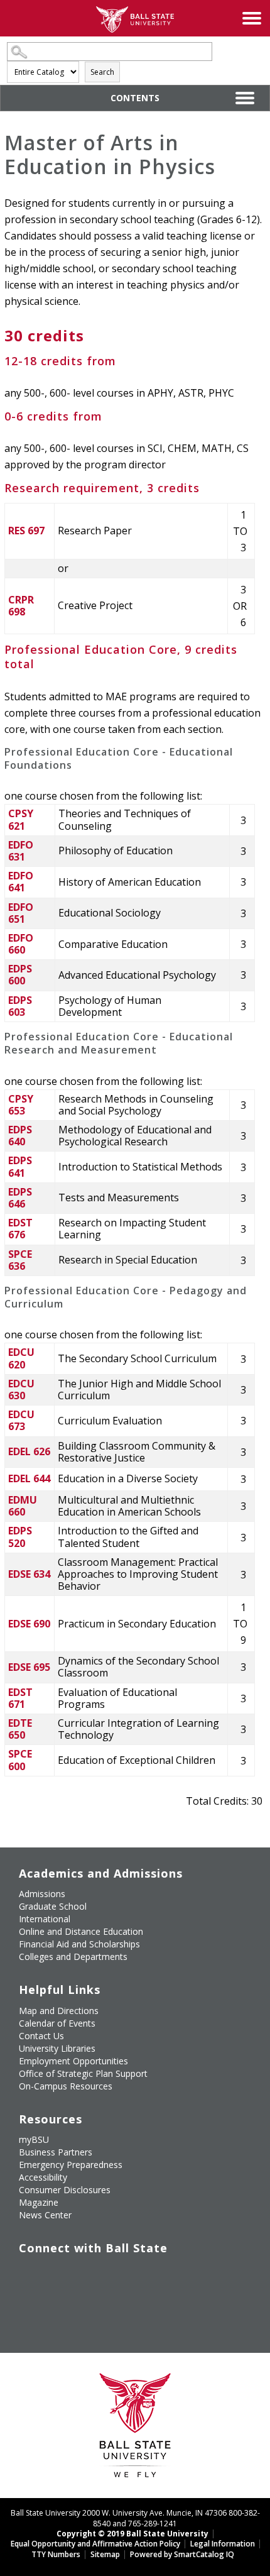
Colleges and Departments (73, 1957)
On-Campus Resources (66, 2086)
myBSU (34, 2139)
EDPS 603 (20, 1006)
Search (102, 72)
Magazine (39, 2202)
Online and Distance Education (81, 1931)
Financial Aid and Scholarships (79, 1944)
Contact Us (41, 2036)
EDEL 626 (29, 1451)
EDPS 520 (20, 1537)
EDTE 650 (20, 1729)
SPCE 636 (20, 1260)
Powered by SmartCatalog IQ (182, 2554)
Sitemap (105, 2554)
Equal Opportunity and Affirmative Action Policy (95, 2544)
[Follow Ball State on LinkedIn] (28, 2303)
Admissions (42, 1894)
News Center (45, 2215)
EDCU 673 (21, 1420)
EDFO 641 (21, 882)
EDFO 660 (21, 944)
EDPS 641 (20, 1166)
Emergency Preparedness (71, 2165)
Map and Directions (59, 2011)
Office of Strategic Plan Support (83, 2073)
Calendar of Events (57, 2023)
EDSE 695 (29, 1667)
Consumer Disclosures (65, 2190)
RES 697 (26, 531)
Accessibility (43, 2177)
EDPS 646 (20, 1198)
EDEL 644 (29, 1478)
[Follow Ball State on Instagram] (115, 2274)
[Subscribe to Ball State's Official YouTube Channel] (86, 2274)
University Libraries (57, 2048)
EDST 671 (20, 1698)
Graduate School (53, 1906)
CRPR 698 (21, 606)
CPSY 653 (21, 1105)
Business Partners (56, 2152)
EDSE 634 (29, 1574)
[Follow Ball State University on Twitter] (57, 2274)
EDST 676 (20, 1229)
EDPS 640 (20, 1136)
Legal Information (223, 2544)
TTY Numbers (56, 2554)
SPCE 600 (20, 1760)
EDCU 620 (21, 1358)
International (45, 1919)
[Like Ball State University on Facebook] (28, 2274)
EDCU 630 (21, 1390)
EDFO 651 (21, 913)
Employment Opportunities (73, 2061)
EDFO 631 (21, 851)
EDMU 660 (23, 1506)
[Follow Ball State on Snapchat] (57, 2303)
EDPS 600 (20, 975)
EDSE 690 (29, 1624)
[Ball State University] (135, 2429)
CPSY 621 (21, 819)
